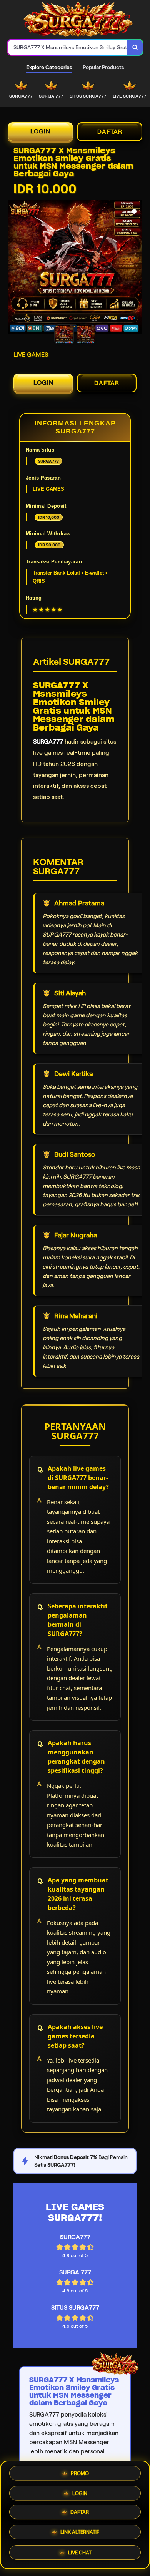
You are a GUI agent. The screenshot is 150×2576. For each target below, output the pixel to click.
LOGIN (40, 131)
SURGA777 (48, 742)
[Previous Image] (14, 268)
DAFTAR (110, 132)
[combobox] (68, 47)
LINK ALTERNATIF (80, 2534)
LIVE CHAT (80, 2553)
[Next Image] (136, 268)
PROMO (80, 2475)
